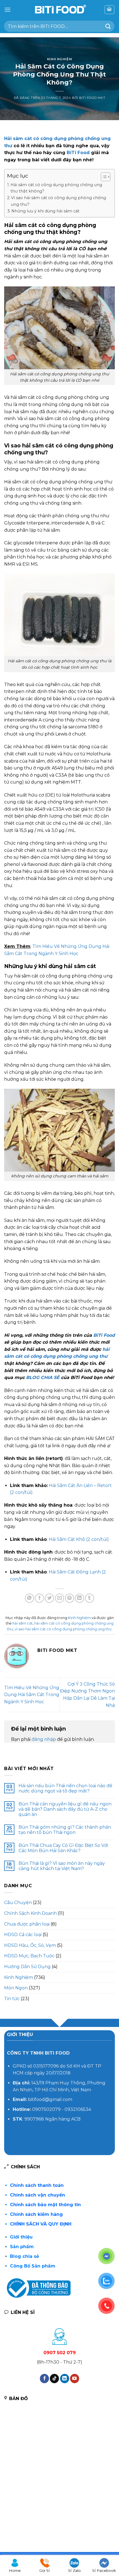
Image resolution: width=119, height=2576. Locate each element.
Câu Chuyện (18, 1903)
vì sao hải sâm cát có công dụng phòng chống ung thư (63, 1629)
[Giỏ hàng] (110, 10)
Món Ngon (16, 1988)
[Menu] (7, 10)
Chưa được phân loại (27, 1924)
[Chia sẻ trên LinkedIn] (80, 1598)
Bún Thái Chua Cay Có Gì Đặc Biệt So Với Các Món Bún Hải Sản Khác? (63, 1848)
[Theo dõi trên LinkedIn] (65, 2379)
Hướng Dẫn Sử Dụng (27, 1967)
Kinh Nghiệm (59, 59)
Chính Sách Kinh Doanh (30, 1913)
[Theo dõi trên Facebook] (44, 2379)
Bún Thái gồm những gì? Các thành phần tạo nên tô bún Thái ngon (65, 1830)
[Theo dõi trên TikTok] (54, 2379)
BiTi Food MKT (92, 98)
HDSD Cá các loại (23, 1935)
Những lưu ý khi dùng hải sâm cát (45, 211)
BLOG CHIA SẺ (43, 1377)
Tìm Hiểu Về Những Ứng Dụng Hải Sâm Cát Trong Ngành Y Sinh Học (32, 1695)
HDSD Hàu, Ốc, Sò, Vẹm (30, 1945)
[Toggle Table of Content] (103, 177)
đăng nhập (44, 1739)
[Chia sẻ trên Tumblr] (90, 1598)
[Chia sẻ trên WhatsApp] (29, 1598)
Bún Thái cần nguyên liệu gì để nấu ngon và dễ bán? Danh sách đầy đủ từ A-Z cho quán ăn (65, 1809)
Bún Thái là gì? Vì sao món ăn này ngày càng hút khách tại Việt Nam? (62, 1866)
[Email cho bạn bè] (60, 1598)
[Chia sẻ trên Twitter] (49, 1598)
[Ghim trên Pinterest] (70, 1598)
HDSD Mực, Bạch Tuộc (29, 1956)
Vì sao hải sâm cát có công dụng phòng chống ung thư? (59, 201)
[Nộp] (108, 26)
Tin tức (12, 1999)
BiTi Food (78, 153)
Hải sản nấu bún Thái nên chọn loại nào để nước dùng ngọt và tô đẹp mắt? (65, 1788)
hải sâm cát (23, 1623)
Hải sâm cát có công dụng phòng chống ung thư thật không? (56, 188)
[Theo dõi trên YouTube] (75, 2379)
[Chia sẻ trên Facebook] (39, 1598)
